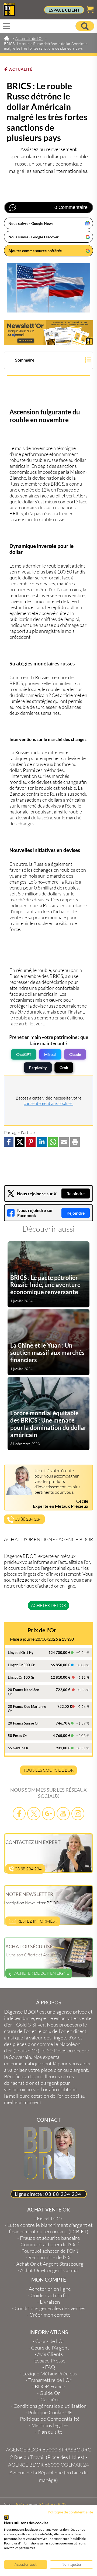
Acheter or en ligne (50, 2289)
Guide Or (50, 2393)
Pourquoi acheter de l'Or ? (50, 2251)
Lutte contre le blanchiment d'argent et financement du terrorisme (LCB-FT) (50, 2228)
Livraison (50, 2302)
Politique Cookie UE (50, 2412)
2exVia (21, 2505)
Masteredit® (52, 2505)
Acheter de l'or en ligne (42, 1973)
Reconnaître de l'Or (50, 2257)
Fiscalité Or (50, 2218)
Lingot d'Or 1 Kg (21, 1653)
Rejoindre (76, 1193)
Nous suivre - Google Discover (34, 237)
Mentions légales (50, 2425)
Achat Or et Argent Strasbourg (50, 2264)
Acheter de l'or (48, 1605)
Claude (75, 1054)
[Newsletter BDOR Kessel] (48, 333)
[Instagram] (78, 1814)
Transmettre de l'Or (50, 2380)
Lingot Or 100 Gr (21, 1677)
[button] (48, 361)
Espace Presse (50, 2361)
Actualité (21, 69)
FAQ (50, 2367)
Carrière (50, 2399)
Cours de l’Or (50, 2341)
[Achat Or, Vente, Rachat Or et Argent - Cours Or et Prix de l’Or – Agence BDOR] (9, 15)
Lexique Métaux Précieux (50, 2374)
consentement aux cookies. (48, 1103)
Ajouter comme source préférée (35, 251)
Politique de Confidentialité (50, 2419)
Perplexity (38, 1068)
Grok (64, 1068)
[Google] (48, 1814)
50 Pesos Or (17, 1736)
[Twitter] (34, 1814)
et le (45, 2031)
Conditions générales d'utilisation (50, 2406)
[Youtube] (63, 1814)
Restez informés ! (37, 1921)
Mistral (50, 1054)
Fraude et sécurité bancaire (50, 2238)
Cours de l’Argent (50, 2348)
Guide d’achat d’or (50, 2295)
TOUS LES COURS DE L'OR (48, 1770)
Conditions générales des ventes (50, 2308)
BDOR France (50, 2386)
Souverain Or (18, 1748)
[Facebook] (19, 1814)
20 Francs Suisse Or (23, 1723)
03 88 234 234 (28, 1519)
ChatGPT (24, 1054)
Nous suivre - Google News (31, 223)
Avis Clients (50, 2354)
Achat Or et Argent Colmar (50, 2270)
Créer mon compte (50, 2315)
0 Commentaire (71, 207)
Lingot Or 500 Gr (21, 1665)
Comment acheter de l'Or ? (50, 2244)
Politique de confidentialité (70, 2512)
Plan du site (50, 2432)
